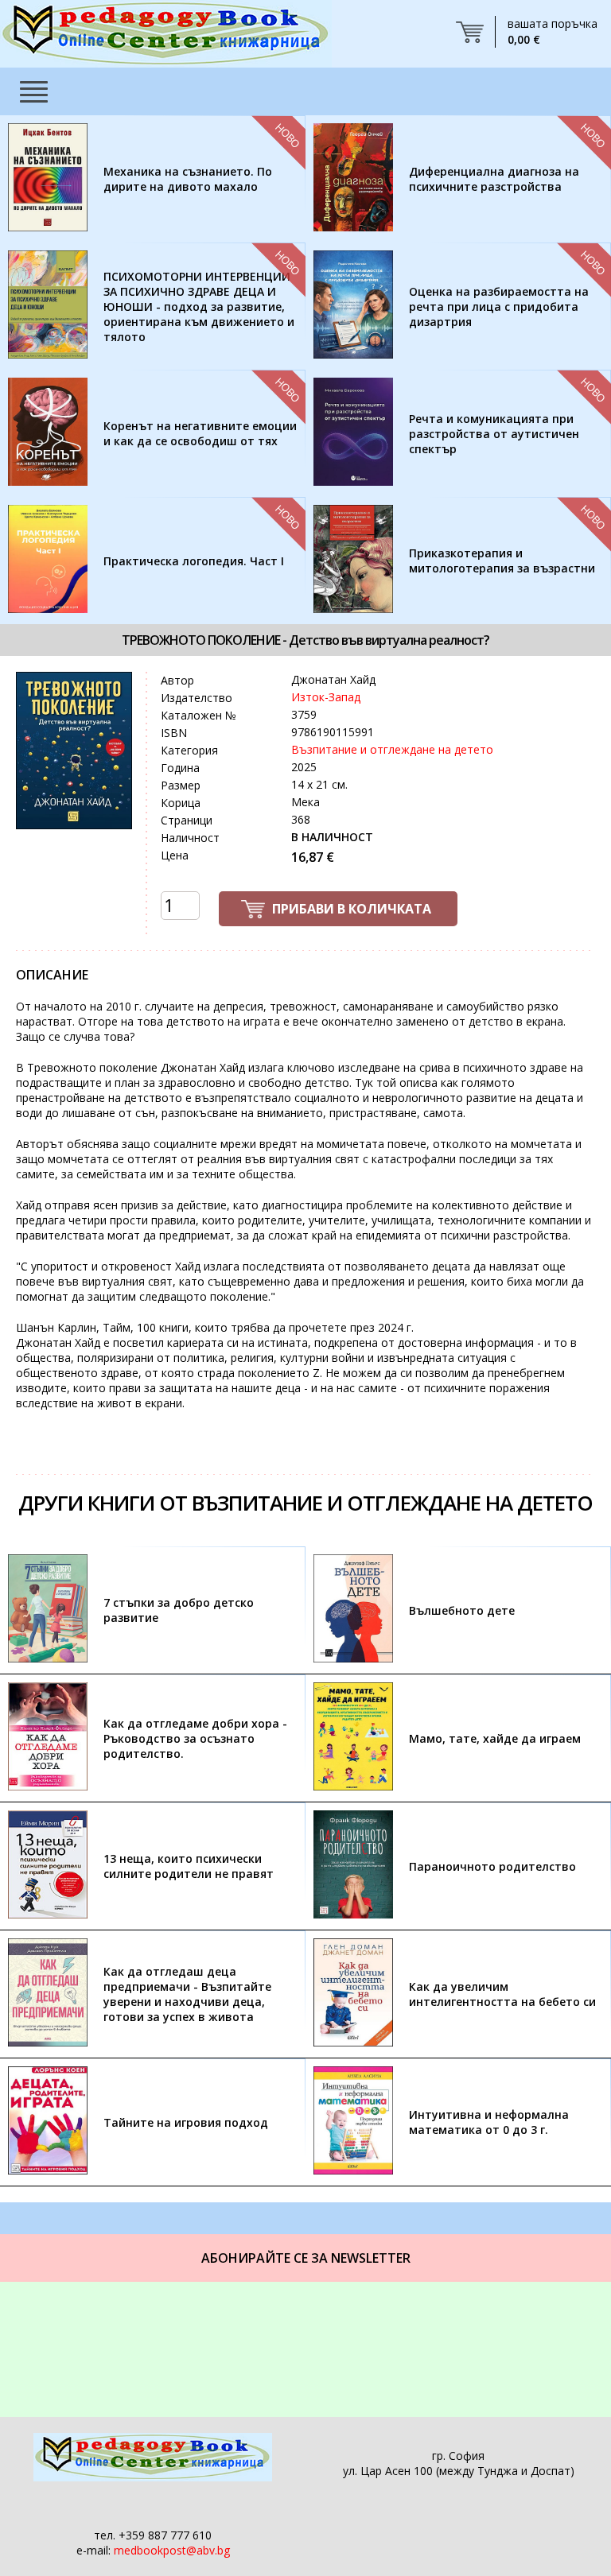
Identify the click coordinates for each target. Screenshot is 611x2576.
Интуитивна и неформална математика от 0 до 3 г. (489, 2122)
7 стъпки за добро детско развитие (179, 1610)
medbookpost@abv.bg (172, 2550)
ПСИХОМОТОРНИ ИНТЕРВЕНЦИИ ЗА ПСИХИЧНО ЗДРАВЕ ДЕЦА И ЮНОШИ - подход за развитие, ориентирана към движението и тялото (199, 306)
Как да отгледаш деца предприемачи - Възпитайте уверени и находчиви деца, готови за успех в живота (187, 1994)
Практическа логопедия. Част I (194, 561)
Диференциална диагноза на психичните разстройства (494, 179)
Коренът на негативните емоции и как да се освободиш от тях (200, 433)
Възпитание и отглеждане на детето (392, 749)
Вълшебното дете (462, 1610)
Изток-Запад (326, 697)
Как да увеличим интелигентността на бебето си (502, 1994)
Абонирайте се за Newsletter (306, 2258)
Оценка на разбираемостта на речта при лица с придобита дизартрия (499, 306)
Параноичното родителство (492, 1866)
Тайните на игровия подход (186, 2122)
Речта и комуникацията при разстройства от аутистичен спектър (494, 434)
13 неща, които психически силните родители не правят (189, 1866)
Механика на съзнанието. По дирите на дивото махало (188, 179)
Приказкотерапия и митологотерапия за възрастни (502, 561)
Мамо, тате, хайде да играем (495, 1738)
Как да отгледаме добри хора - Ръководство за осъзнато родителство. (195, 1738)
